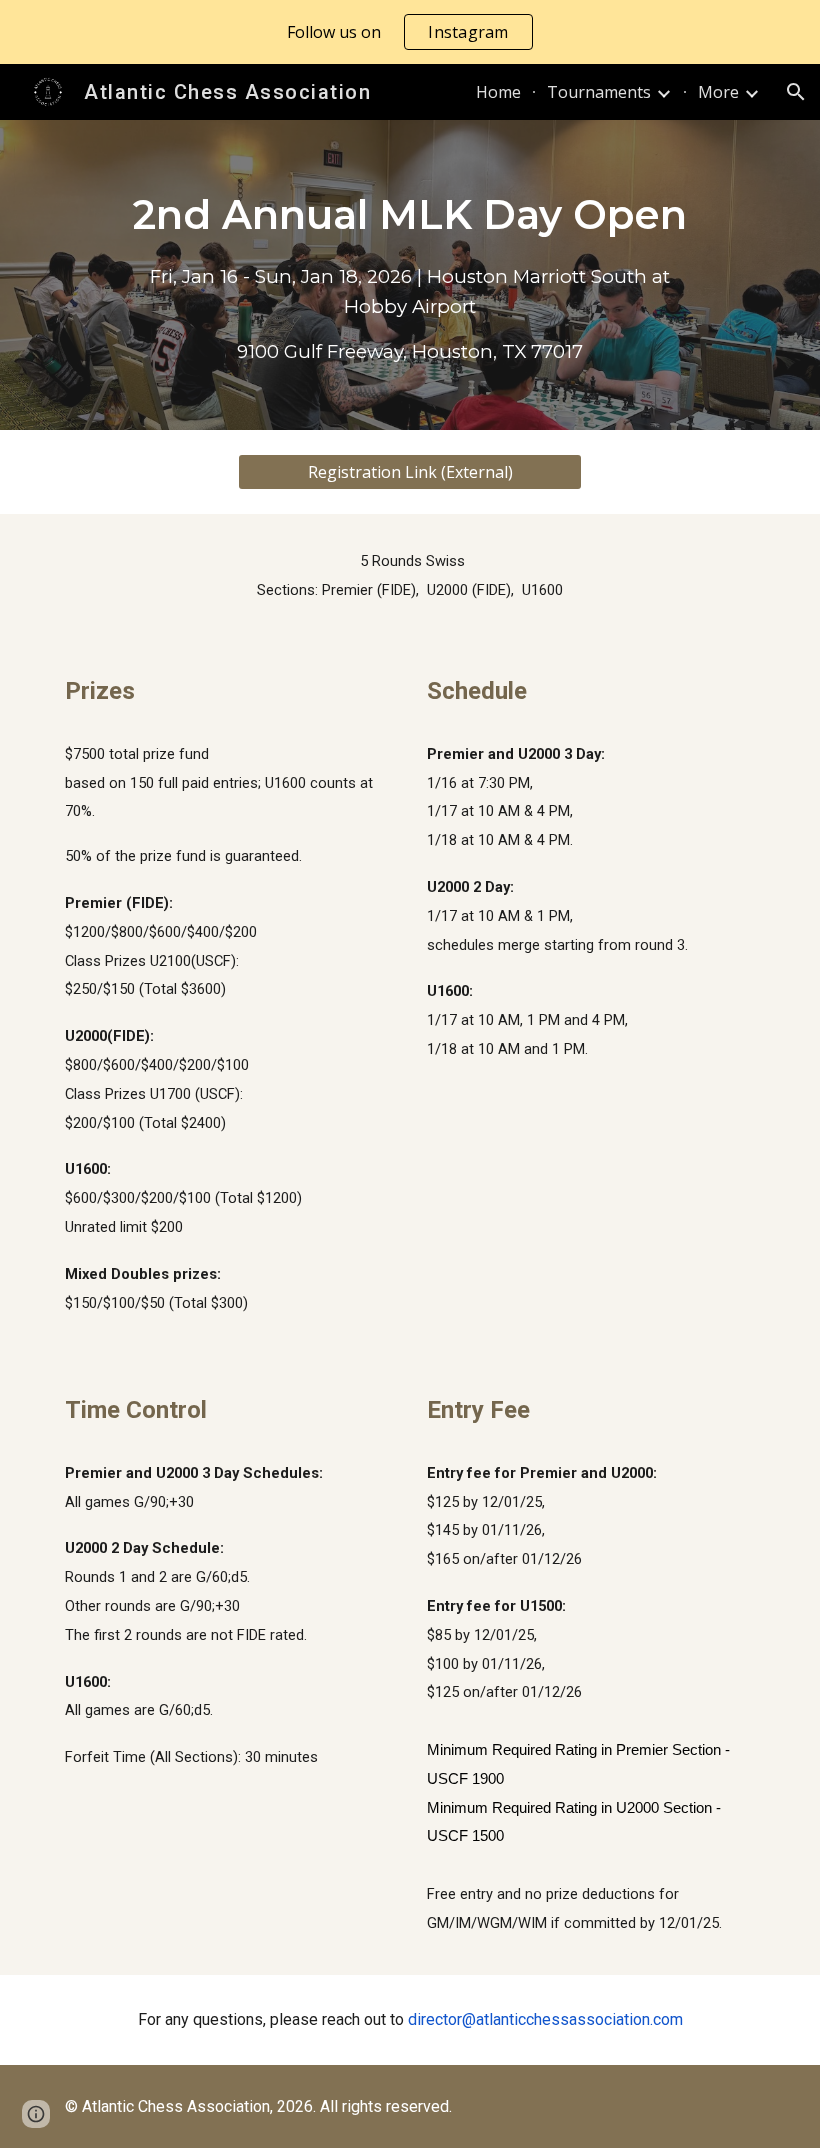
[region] (410, 32)
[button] (796, 92)
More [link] (718, 92)
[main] (409, 275)
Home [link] (498, 92)
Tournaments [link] (599, 92)
